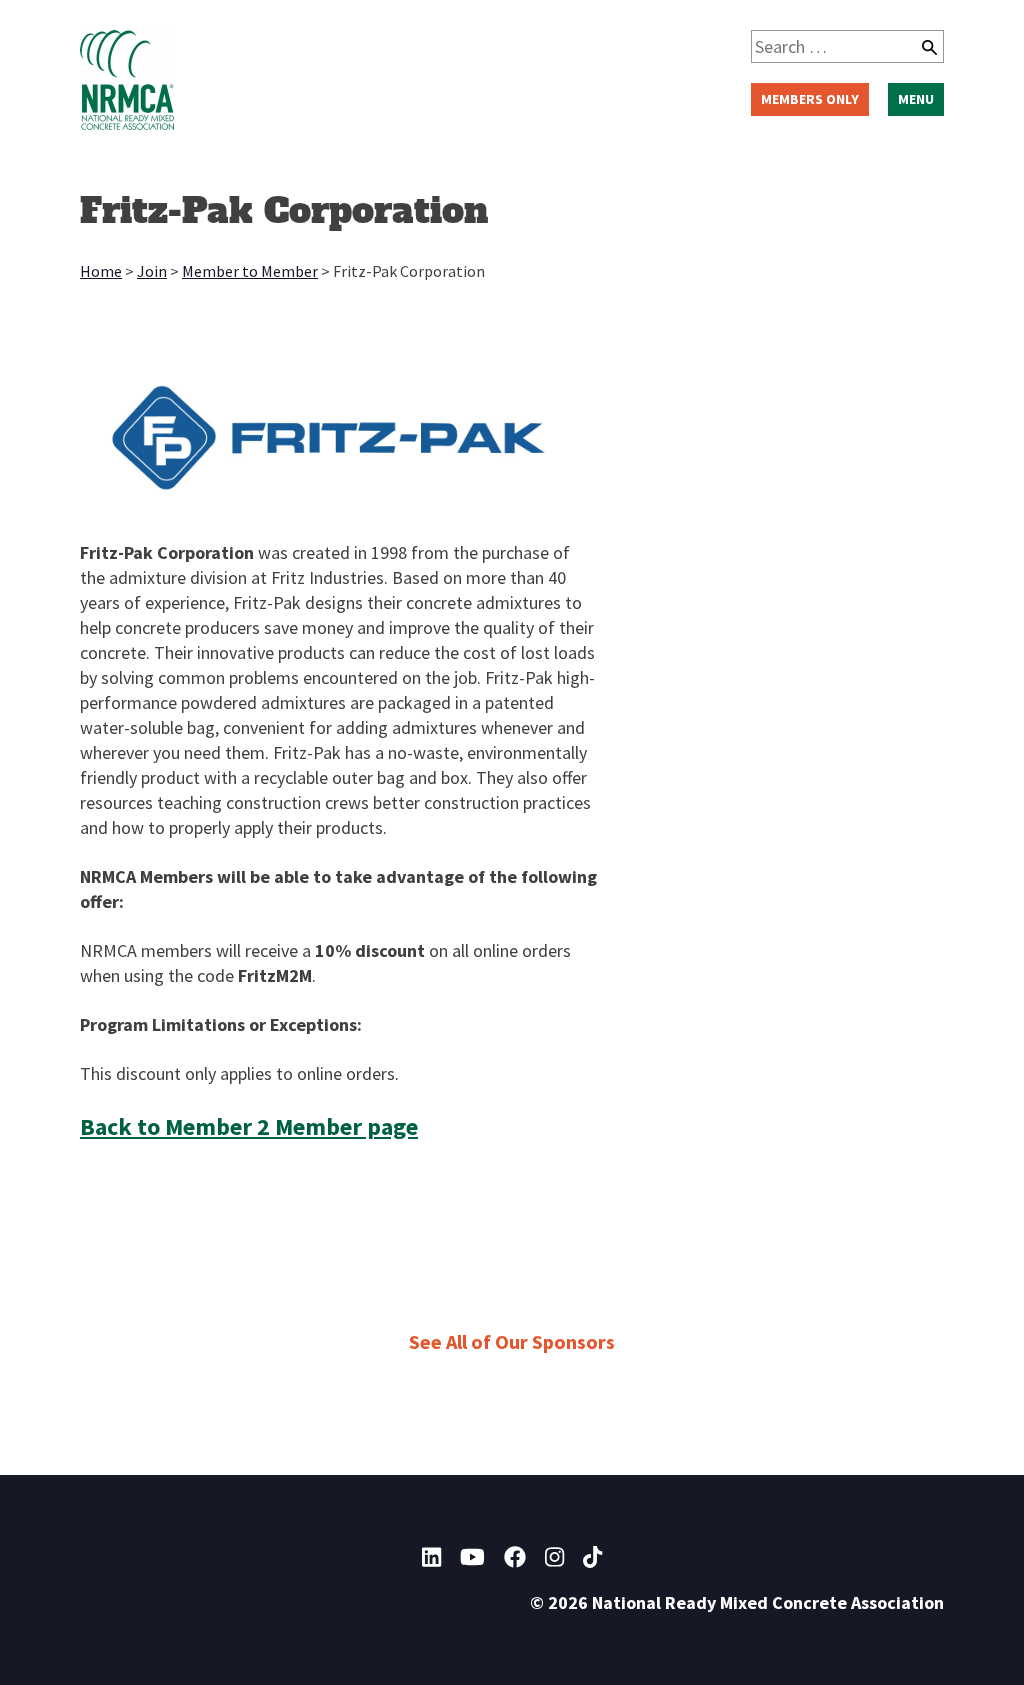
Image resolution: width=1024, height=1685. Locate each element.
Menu (916, 99)
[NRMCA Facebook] (515, 1557)
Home (101, 271)
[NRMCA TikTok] (592, 1557)
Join (152, 271)
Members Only (810, 99)
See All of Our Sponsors (512, 1341)
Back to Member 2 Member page (249, 1126)
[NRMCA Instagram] (554, 1557)
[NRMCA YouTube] (472, 1557)
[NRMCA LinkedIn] (431, 1557)
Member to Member (250, 271)
